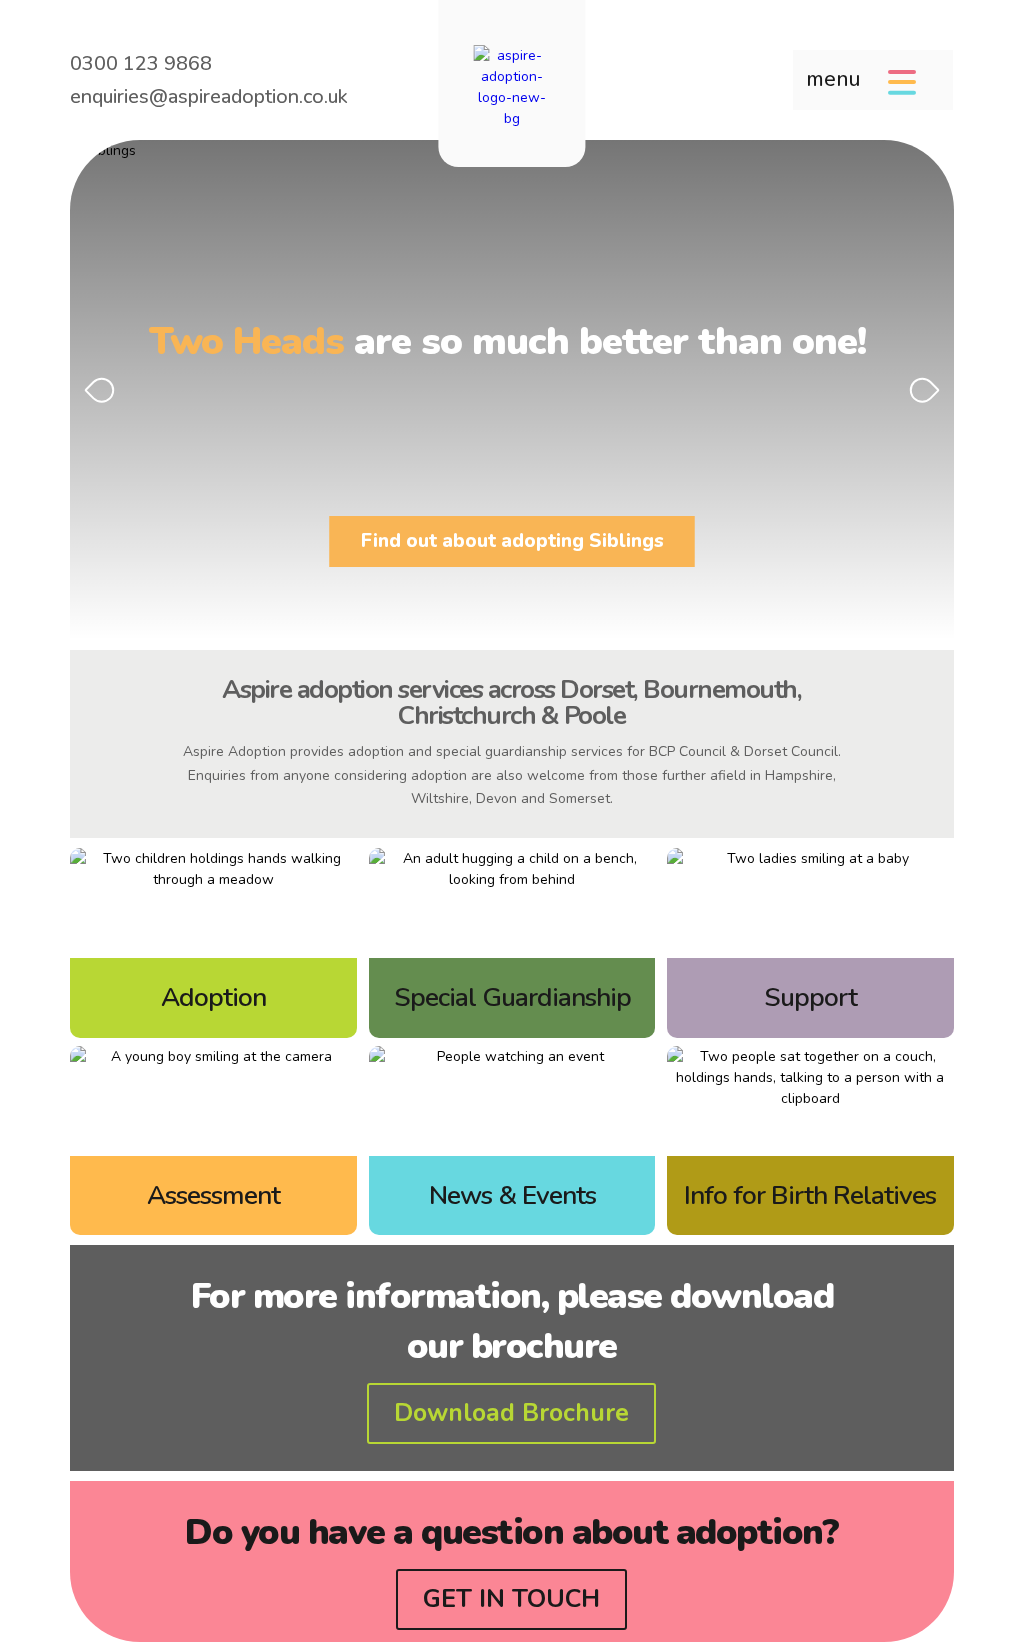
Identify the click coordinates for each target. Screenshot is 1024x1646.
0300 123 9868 (141, 63)
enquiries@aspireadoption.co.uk (209, 96)
